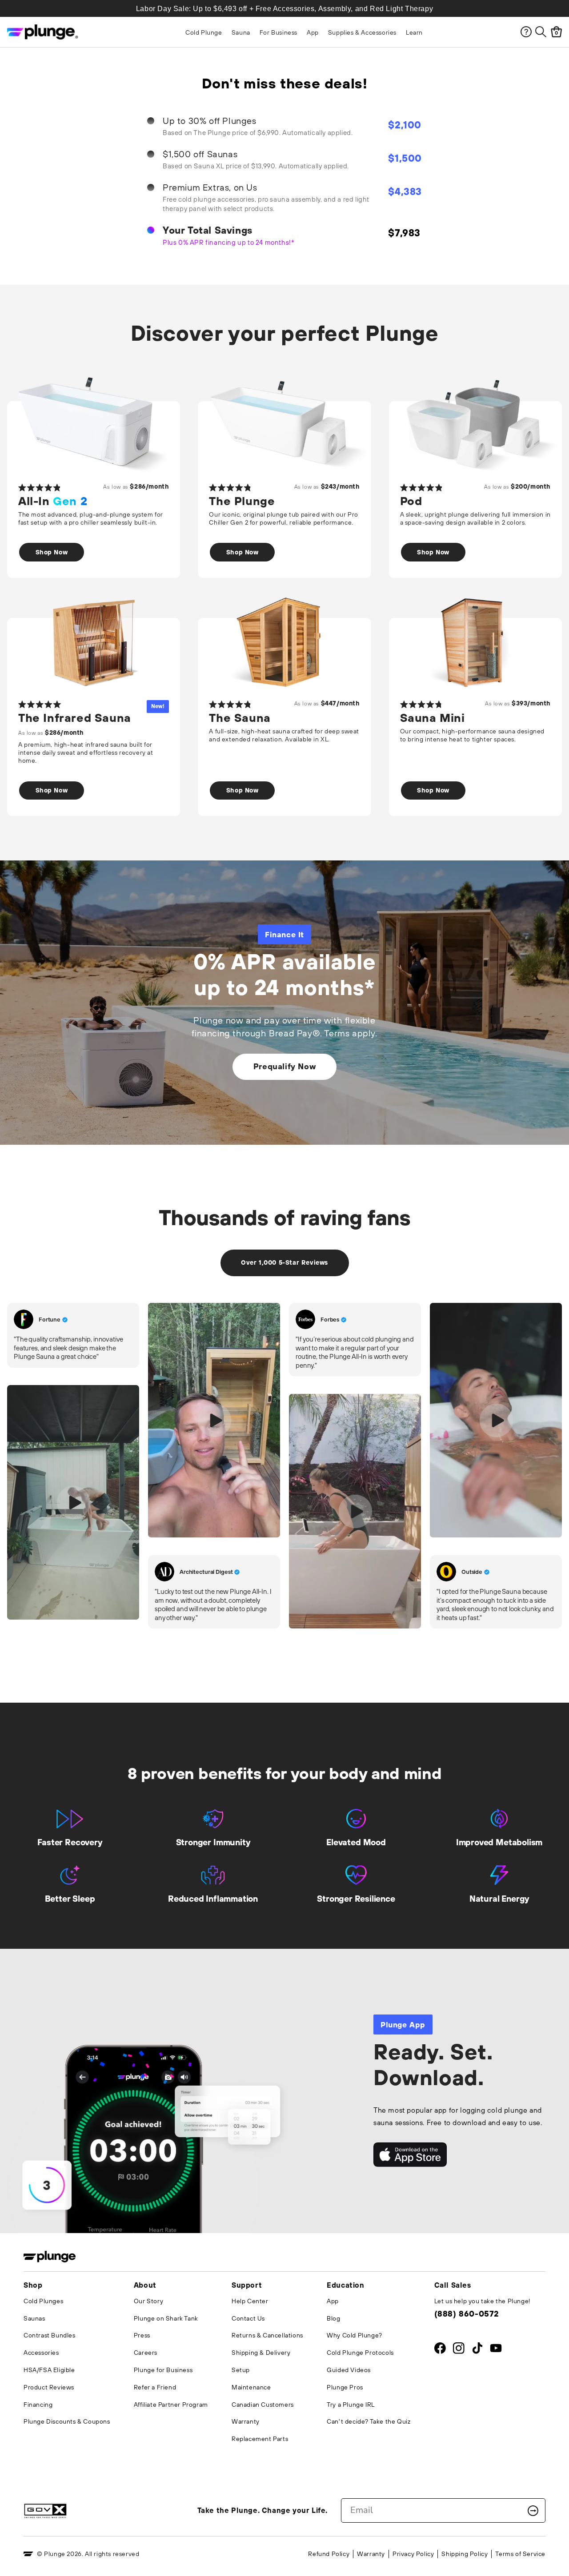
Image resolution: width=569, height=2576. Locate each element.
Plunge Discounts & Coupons (67, 2421)
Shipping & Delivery (261, 2353)
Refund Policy (329, 2554)
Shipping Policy (465, 2554)
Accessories (41, 2353)
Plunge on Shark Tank (166, 2318)
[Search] (541, 32)
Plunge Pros (345, 2387)
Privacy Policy (413, 2554)
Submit (533, 2511)
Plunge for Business (163, 2370)
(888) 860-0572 (467, 2314)
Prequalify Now (284, 1066)
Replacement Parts (260, 2439)
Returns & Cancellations (267, 2335)
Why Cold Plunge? (355, 2335)
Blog (333, 2318)
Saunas (34, 2318)
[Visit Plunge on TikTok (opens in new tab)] (477, 2350)
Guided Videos (349, 2370)
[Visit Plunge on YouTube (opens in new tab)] (496, 2350)
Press (142, 2335)
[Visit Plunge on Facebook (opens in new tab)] (440, 2350)
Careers (146, 2353)
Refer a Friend (155, 2387)
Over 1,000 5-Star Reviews (284, 1262)
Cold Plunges (43, 2301)
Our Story (148, 2301)
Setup (241, 2370)
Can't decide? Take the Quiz (369, 2421)
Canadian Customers (263, 2405)
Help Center (250, 2301)
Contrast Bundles (50, 2335)
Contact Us (248, 2318)
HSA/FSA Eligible (49, 2370)
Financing (38, 2405)
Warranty (246, 2421)
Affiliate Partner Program (171, 2405)
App (333, 2301)
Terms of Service (520, 2554)
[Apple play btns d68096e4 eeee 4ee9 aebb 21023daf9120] (410, 2155)
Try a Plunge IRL (351, 2405)
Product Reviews (49, 2387)
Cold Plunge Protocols (360, 2353)
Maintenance (251, 2387)
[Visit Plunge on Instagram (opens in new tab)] (459, 2350)
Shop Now (52, 552)
